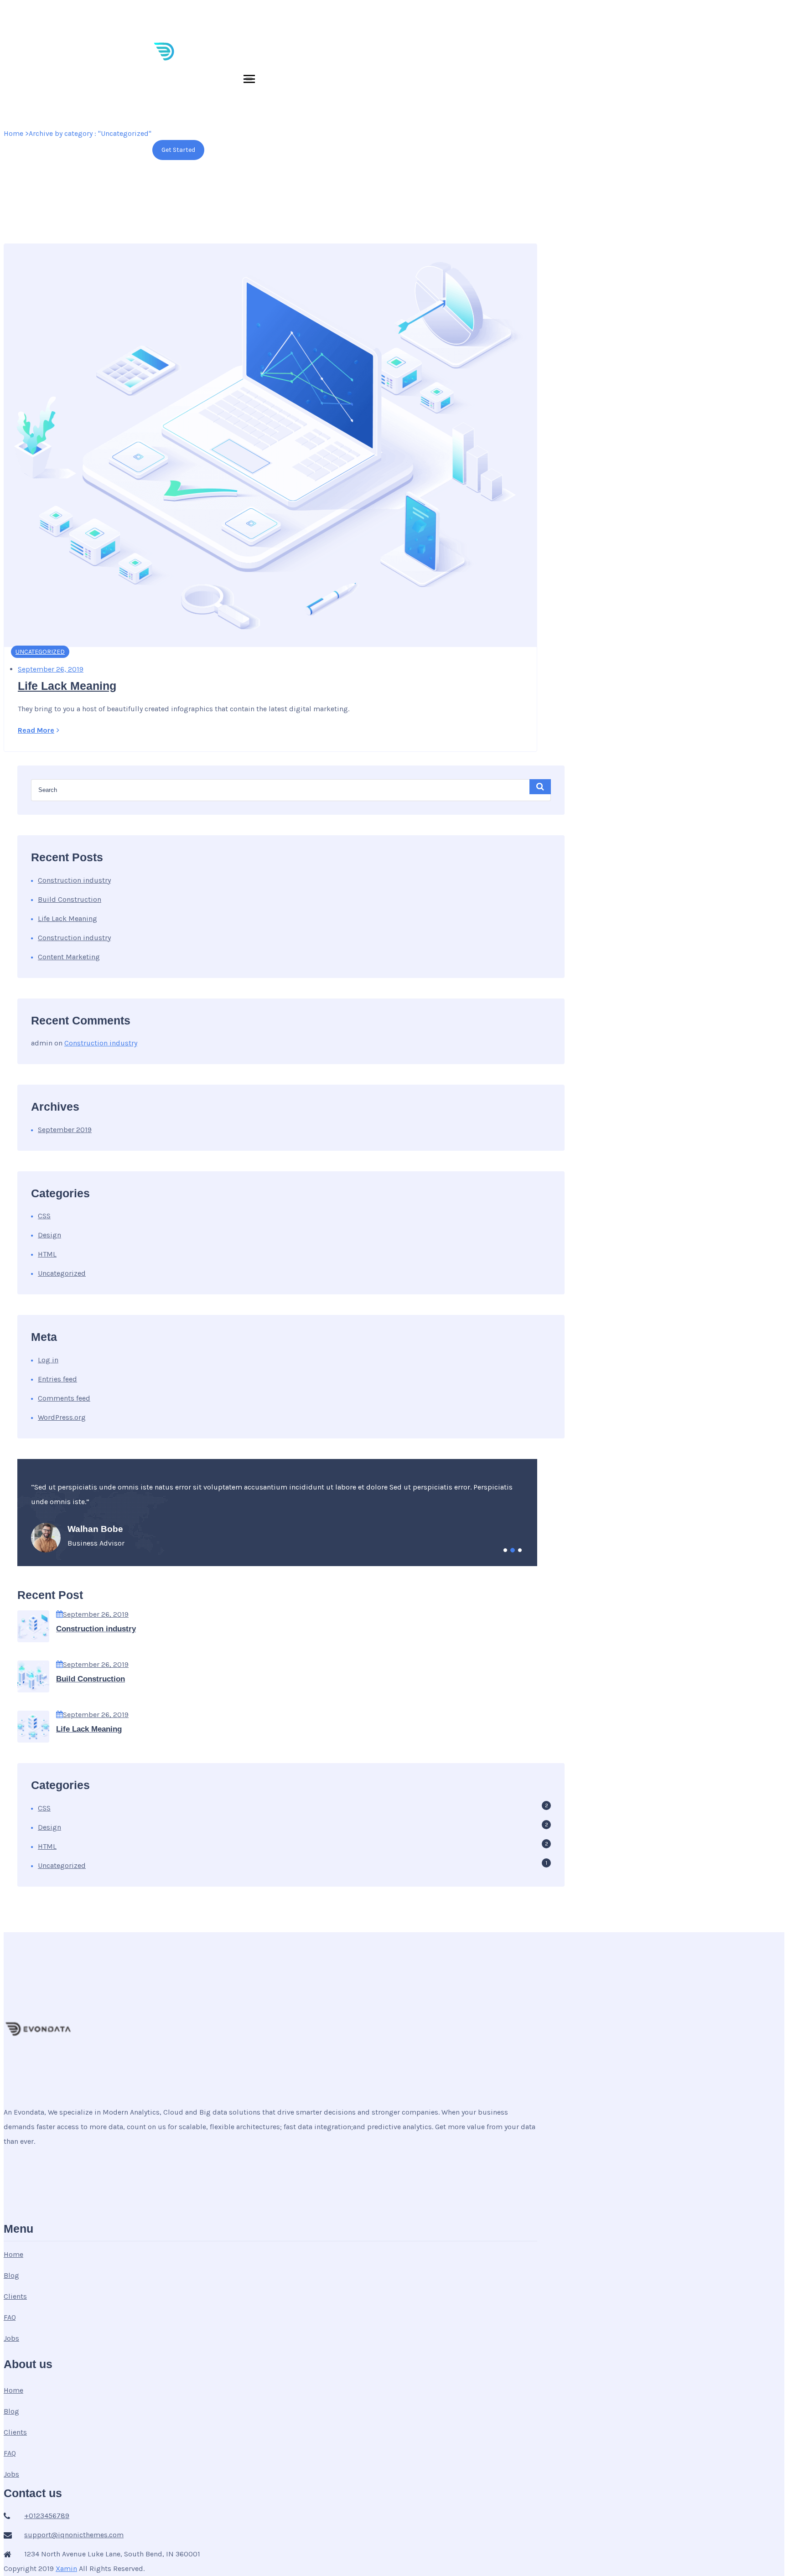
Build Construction (70, 899)
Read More (36, 730)
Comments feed (64, 1398)
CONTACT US (588, 109)
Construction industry (74, 880)
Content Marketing (69, 957)
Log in (48, 1360)
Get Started (178, 150)
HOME (233, 109)
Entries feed (57, 1379)
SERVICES (347, 109)
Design (49, 1235)
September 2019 (65, 1130)
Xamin (66, 2568)
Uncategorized (40, 652)
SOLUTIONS (284, 109)
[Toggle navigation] (249, 79)
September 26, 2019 (96, 1614)
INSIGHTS (407, 109)
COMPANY (523, 109)
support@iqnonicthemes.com (206, 14)
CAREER (465, 109)
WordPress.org (62, 1417)
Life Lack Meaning (67, 686)
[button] (505, 1550)
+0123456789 (291, 14)
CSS (44, 1216)
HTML (47, 1254)
